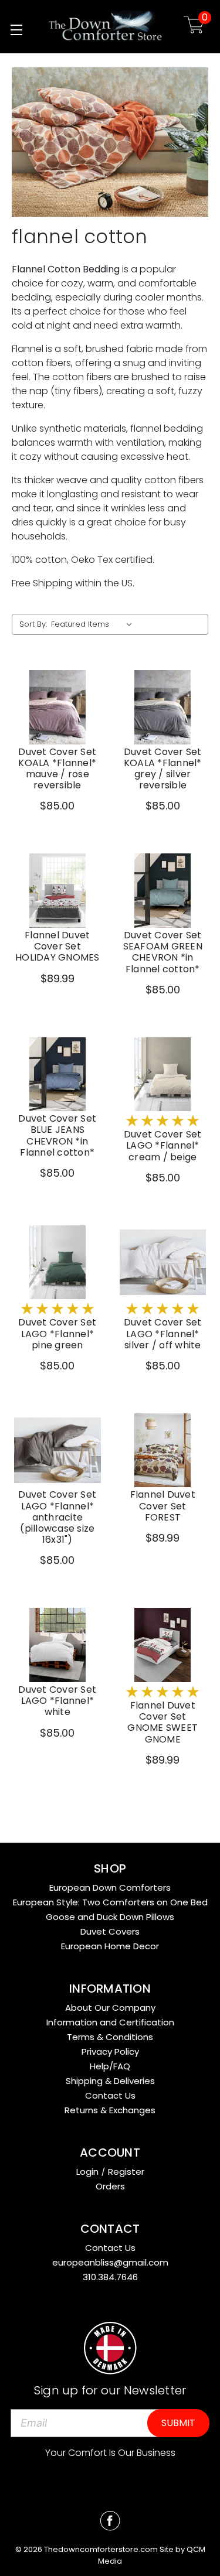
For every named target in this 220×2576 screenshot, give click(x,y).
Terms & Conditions (110, 2037)
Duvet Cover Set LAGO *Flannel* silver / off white (163, 1334)
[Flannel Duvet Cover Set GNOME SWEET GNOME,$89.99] (163, 1645)
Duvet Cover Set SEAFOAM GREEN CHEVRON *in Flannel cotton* (163, 952)
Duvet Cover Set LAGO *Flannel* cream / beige (163, 1146)
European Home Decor (110, 1946)
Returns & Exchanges (110, 2110)
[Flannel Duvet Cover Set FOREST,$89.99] (163, 1451)
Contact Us (110, 2095)
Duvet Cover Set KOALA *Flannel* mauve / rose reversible (57, 769)
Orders (110, 2186)
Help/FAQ (110, 2066)
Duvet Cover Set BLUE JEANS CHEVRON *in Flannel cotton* (57, 1135)
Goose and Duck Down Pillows (110, 1917)
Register (126, 2172)
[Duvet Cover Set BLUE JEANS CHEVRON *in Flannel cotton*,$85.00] (57, 1075)
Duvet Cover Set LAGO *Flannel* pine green (57, 1334)
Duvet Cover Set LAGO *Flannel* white (57, 1701)
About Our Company (110, 2008)
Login (87, 2172)
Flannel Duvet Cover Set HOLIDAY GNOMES (57, 947)
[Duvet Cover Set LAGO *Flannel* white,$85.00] (57, 1645)
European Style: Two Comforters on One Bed (110, 1902)
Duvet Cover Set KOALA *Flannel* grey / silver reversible (163, 769)
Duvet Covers (110, 1931)
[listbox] (94, 624)
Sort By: (33, 624)
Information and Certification (110, 2022)
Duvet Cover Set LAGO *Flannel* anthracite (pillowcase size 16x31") (57, 1517)
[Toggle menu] (16, 30)
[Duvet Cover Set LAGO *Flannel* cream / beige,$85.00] (163, 1075)
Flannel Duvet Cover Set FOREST (163, 1506)
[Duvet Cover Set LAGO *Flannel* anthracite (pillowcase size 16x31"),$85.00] (57, 1451)
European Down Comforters (110, 1887)
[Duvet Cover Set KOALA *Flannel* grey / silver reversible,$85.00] (163, 707)
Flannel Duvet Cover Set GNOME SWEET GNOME (163, 1722)
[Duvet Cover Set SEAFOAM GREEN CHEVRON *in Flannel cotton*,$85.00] (163, 891)
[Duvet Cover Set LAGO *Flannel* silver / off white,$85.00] (163, 1263)
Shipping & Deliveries (110, 2081)
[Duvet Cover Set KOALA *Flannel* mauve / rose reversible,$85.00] (57, 707)
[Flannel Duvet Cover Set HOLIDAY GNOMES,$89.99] (57, 891)
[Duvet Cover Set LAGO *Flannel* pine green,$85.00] (57, 1263)
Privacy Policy (110, 2051)
